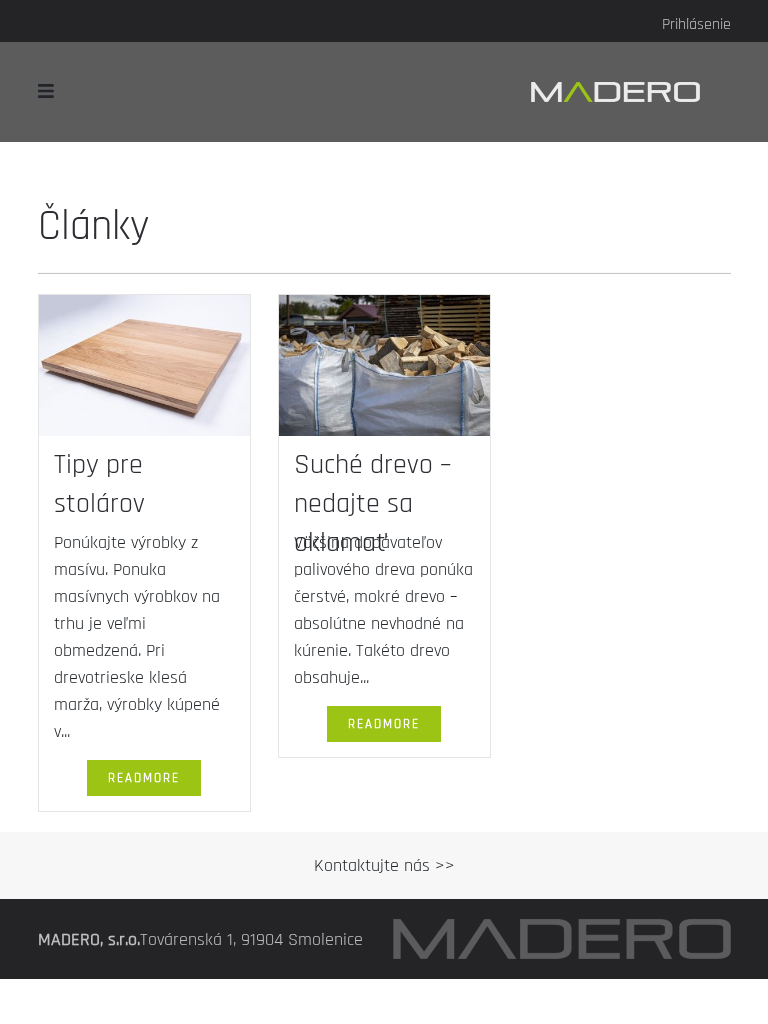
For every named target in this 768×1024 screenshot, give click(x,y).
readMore (144, 778)
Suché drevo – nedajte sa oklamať (372, 504)
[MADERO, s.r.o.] (631, 91)
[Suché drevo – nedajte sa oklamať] (384, 369)
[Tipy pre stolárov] (144, 369)
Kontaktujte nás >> (384, 865)
